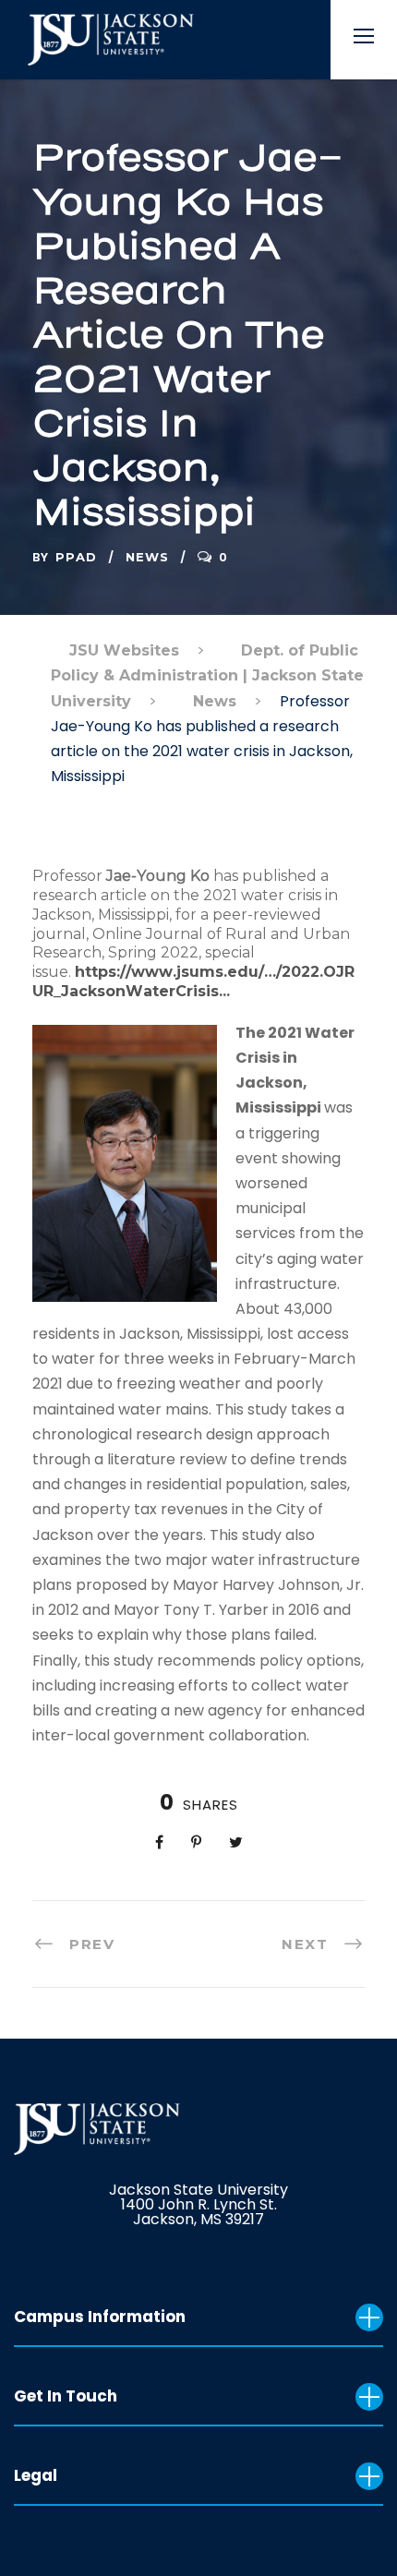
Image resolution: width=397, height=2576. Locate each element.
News (147, 557)
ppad (76, 557)
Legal (36, 2475)
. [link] (228, 991)
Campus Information (100, 2317)
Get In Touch (66, 2396)
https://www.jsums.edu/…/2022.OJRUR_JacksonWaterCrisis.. (193, 981)
